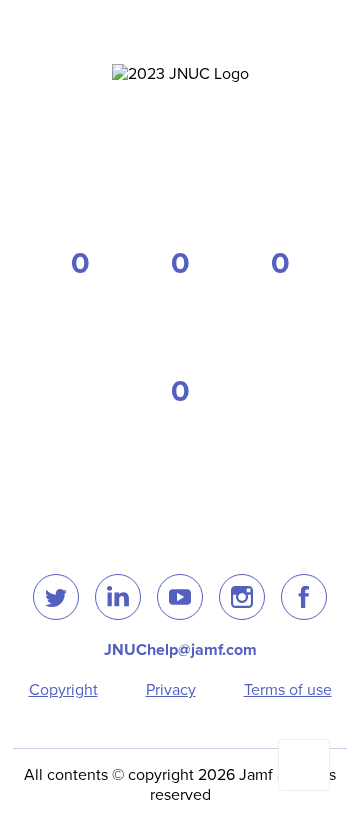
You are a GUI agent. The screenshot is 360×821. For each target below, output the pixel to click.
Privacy (171, 690)
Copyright (63, 690)
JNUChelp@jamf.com (180, 650)
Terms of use (288, 690)
